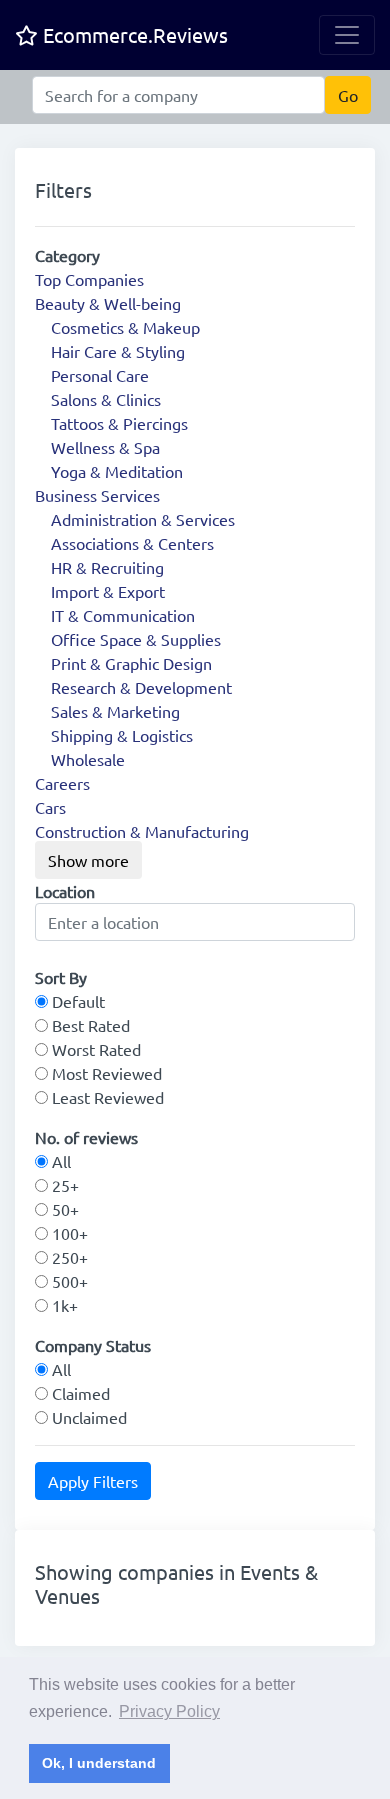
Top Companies (89, 279)
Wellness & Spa (105, 447)
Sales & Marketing (115, 711)
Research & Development (141, 687)
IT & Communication (123, 615)
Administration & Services (143, 519)
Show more (88, 860)
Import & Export (108, 591)
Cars (50, 807)
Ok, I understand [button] (99, 1763)
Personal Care (100, 375)
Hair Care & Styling (118, 351)
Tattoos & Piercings (119, 423)
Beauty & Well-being (108, 303)
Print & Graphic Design (131, 663)
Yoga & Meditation (117, 471)
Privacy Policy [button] (169, 1711)
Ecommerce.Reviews (133, 34)
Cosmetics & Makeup (125, 327)
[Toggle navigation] (347, 35)
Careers (62, 783)
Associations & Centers (132, 543)
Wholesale (88, 759)
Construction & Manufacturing (142, 831)
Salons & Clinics (106, 399)
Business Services (97, 495)
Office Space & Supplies (136, 639)
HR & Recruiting (107, 567)
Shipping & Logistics (122, 735)
